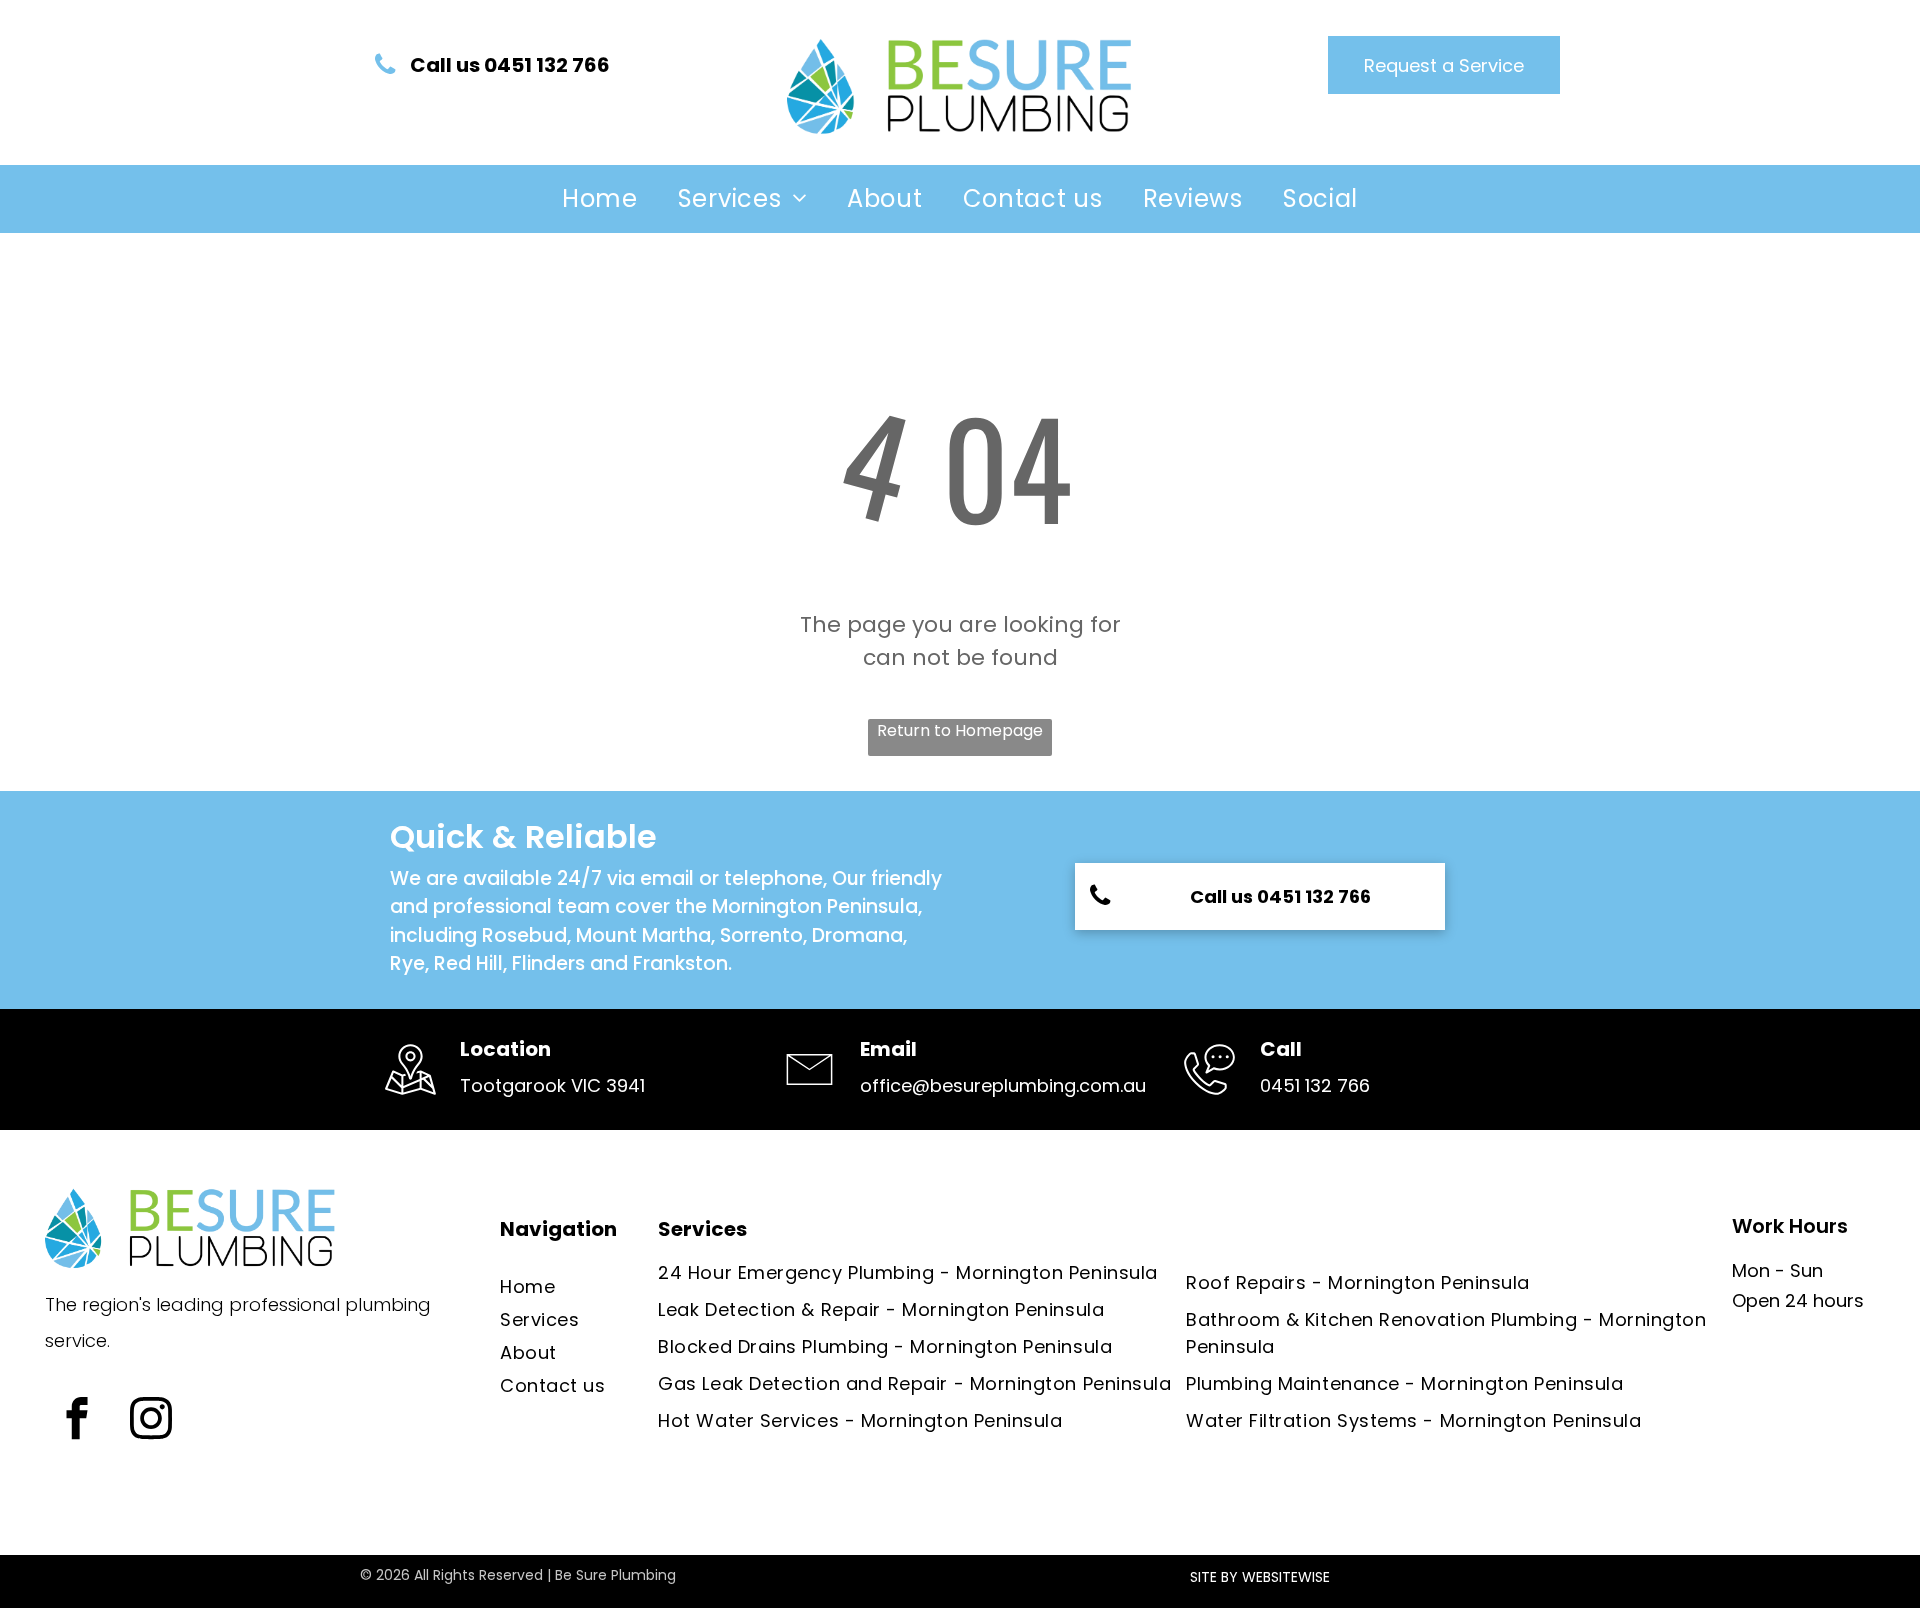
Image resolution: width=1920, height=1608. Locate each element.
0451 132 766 (1315, 1085)
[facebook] (76, 1421)
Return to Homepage (960, 730)
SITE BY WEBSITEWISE (1260, 1577)
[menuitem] (600, 199)
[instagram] (150, 1421)
